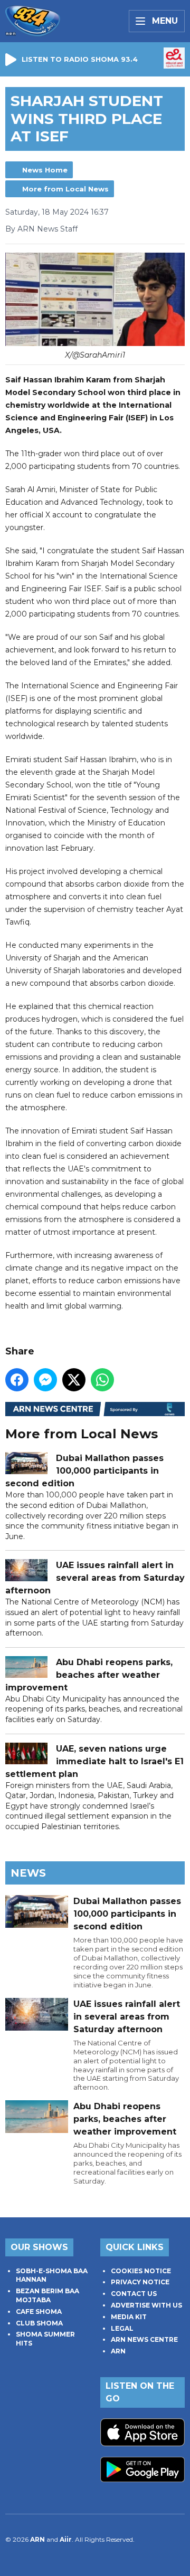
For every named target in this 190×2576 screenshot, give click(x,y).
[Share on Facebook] (17, 1380)
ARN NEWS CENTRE (144, 2339)
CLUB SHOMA (39, 2323)
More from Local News (65, 189)
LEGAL (122, 2328)
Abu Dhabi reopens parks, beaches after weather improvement (89, 1675)
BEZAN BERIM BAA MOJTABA (47, 2295)
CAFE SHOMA (39, 2311)
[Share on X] (74, 1380)
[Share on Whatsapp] (102, 1380)
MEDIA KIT (129, 2317)
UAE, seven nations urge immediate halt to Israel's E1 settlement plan (94, 1761)
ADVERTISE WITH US (146, 2305)
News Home (45, 170)
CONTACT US (134, 2294)
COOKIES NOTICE (141, 2271)
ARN (118, 2351)
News (28, 1873)
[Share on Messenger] (45, 1380)
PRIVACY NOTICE (140, 2282)
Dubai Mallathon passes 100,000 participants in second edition (84, 1471)
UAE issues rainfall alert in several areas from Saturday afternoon (95, 1578)
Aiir (66, 2539)
